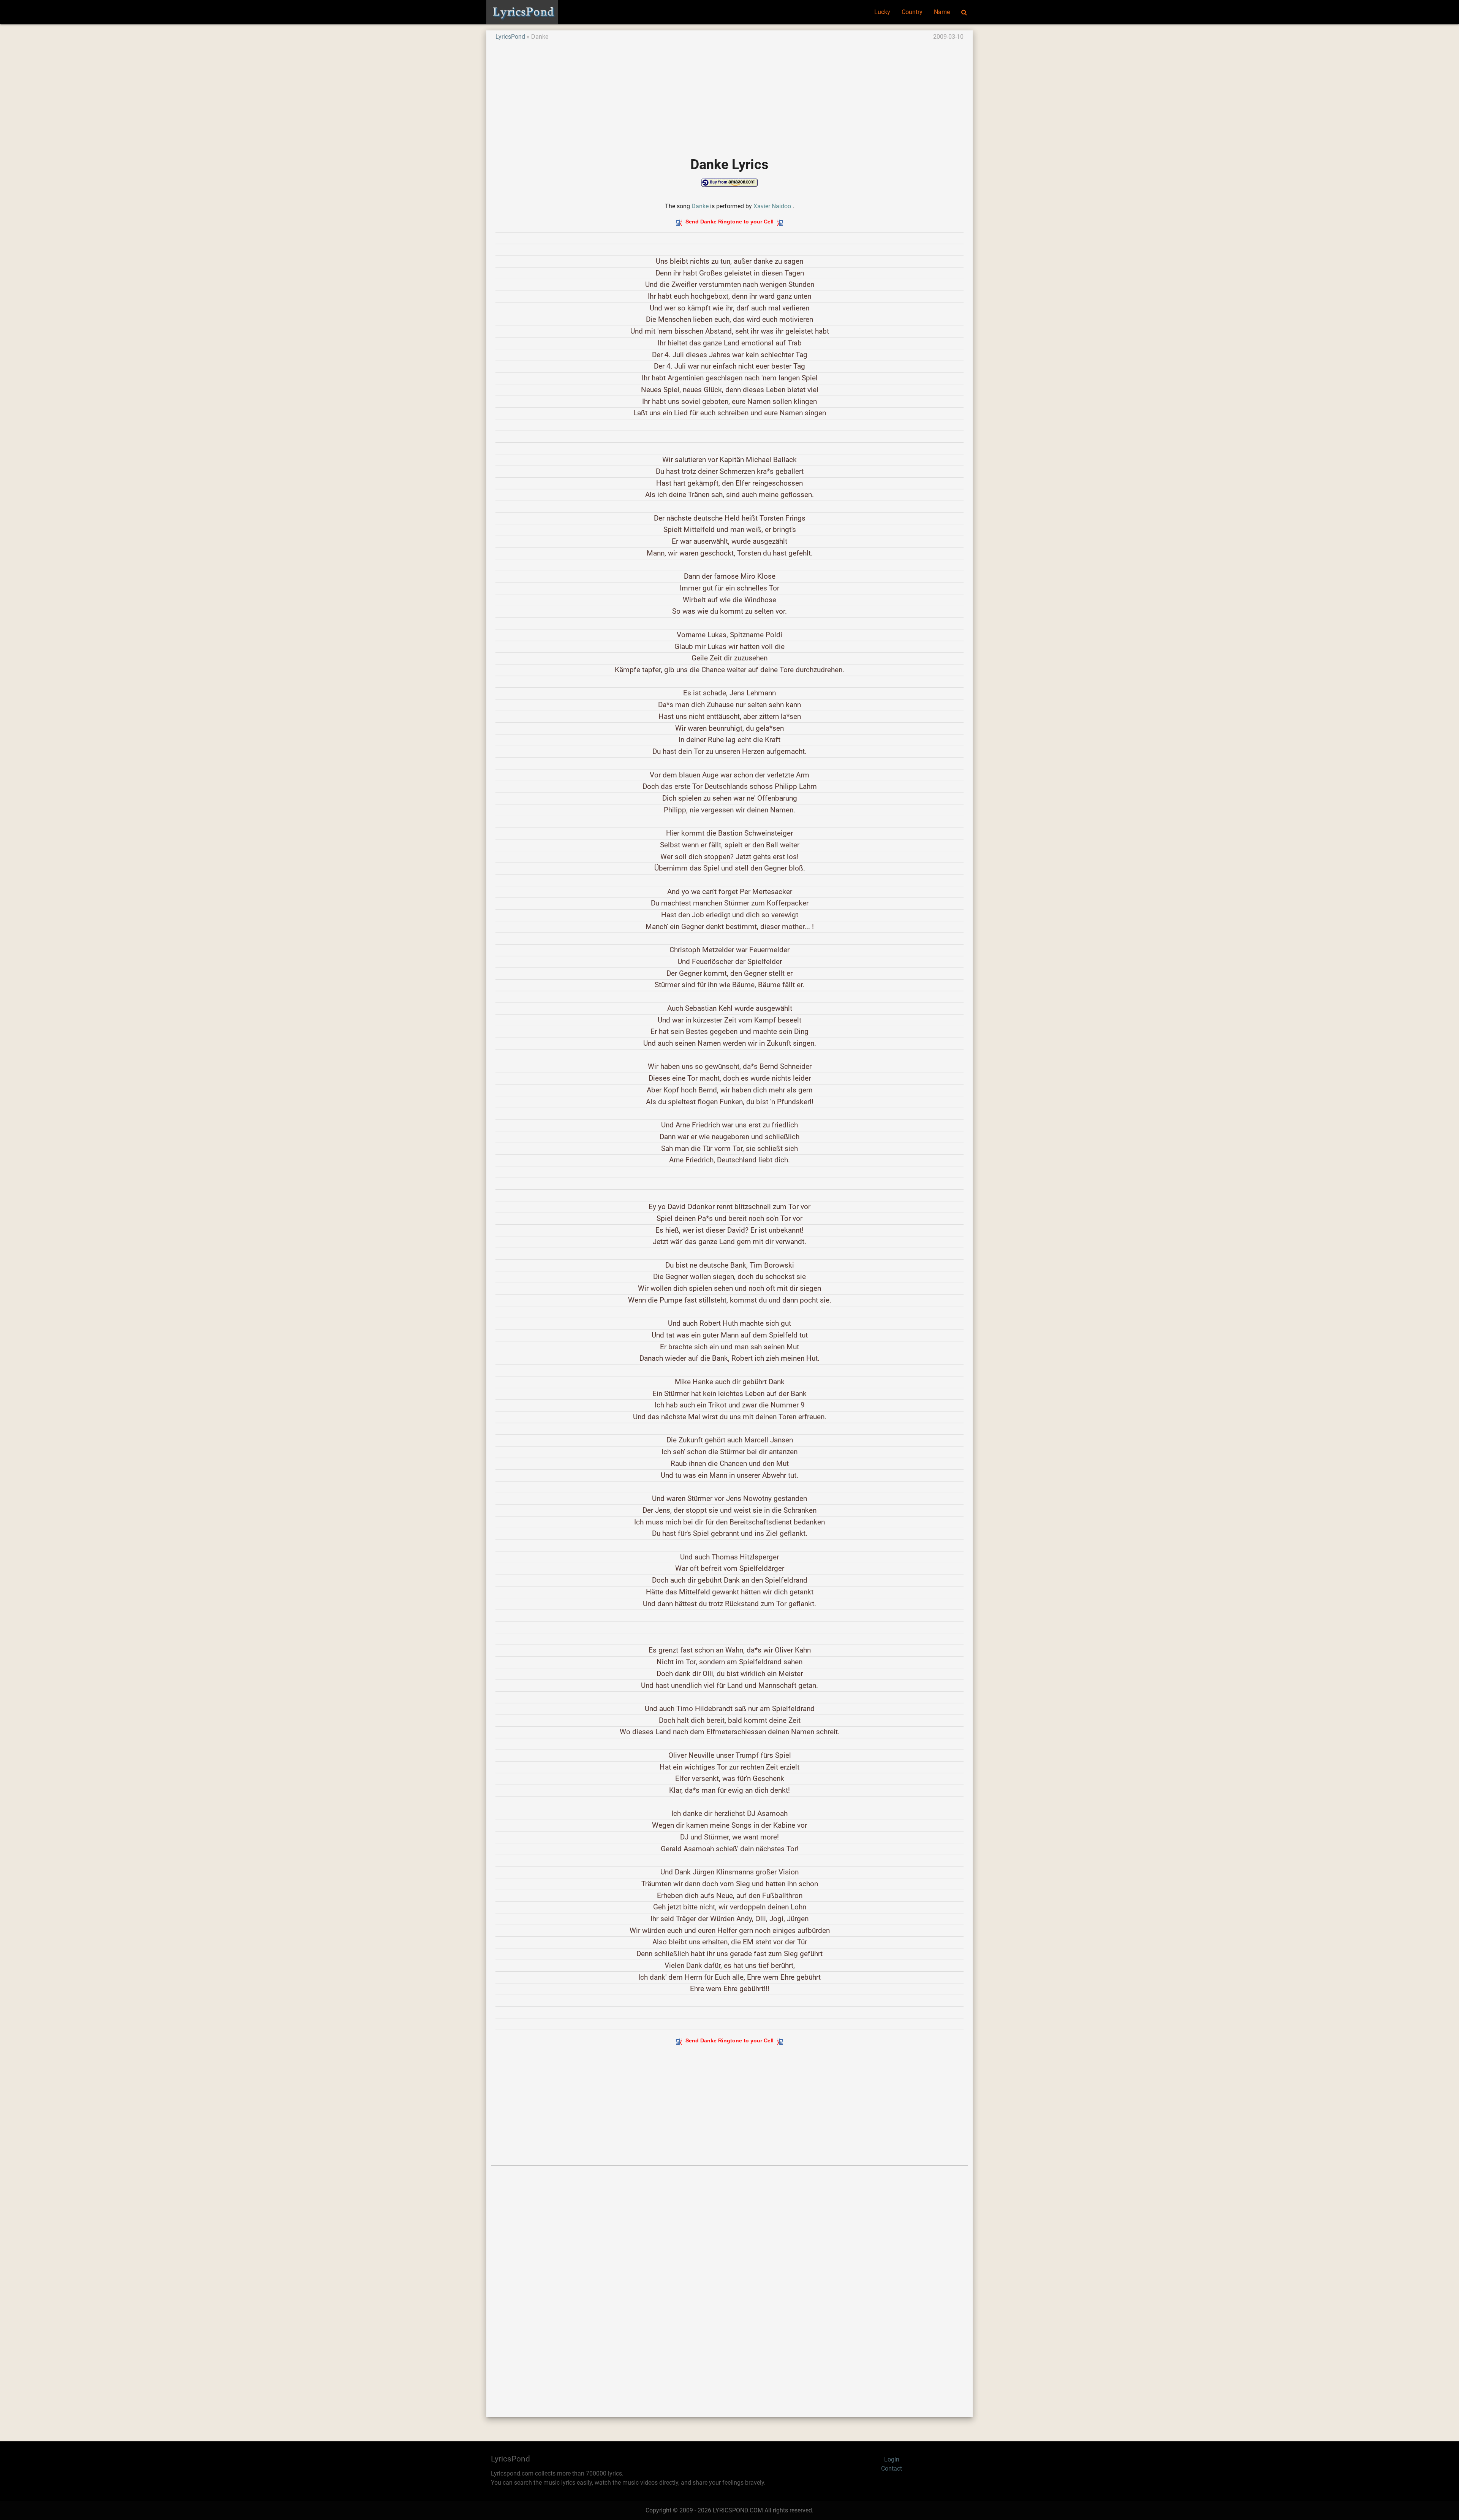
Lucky (882, 12)
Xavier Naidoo (772, 206)
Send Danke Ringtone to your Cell (729, 222)
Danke (700, 206)
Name (942, 12)
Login (892, 2459)
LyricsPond (510, 37)
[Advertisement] (723, 95)
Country (912, 12)
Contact (892, 2469)
